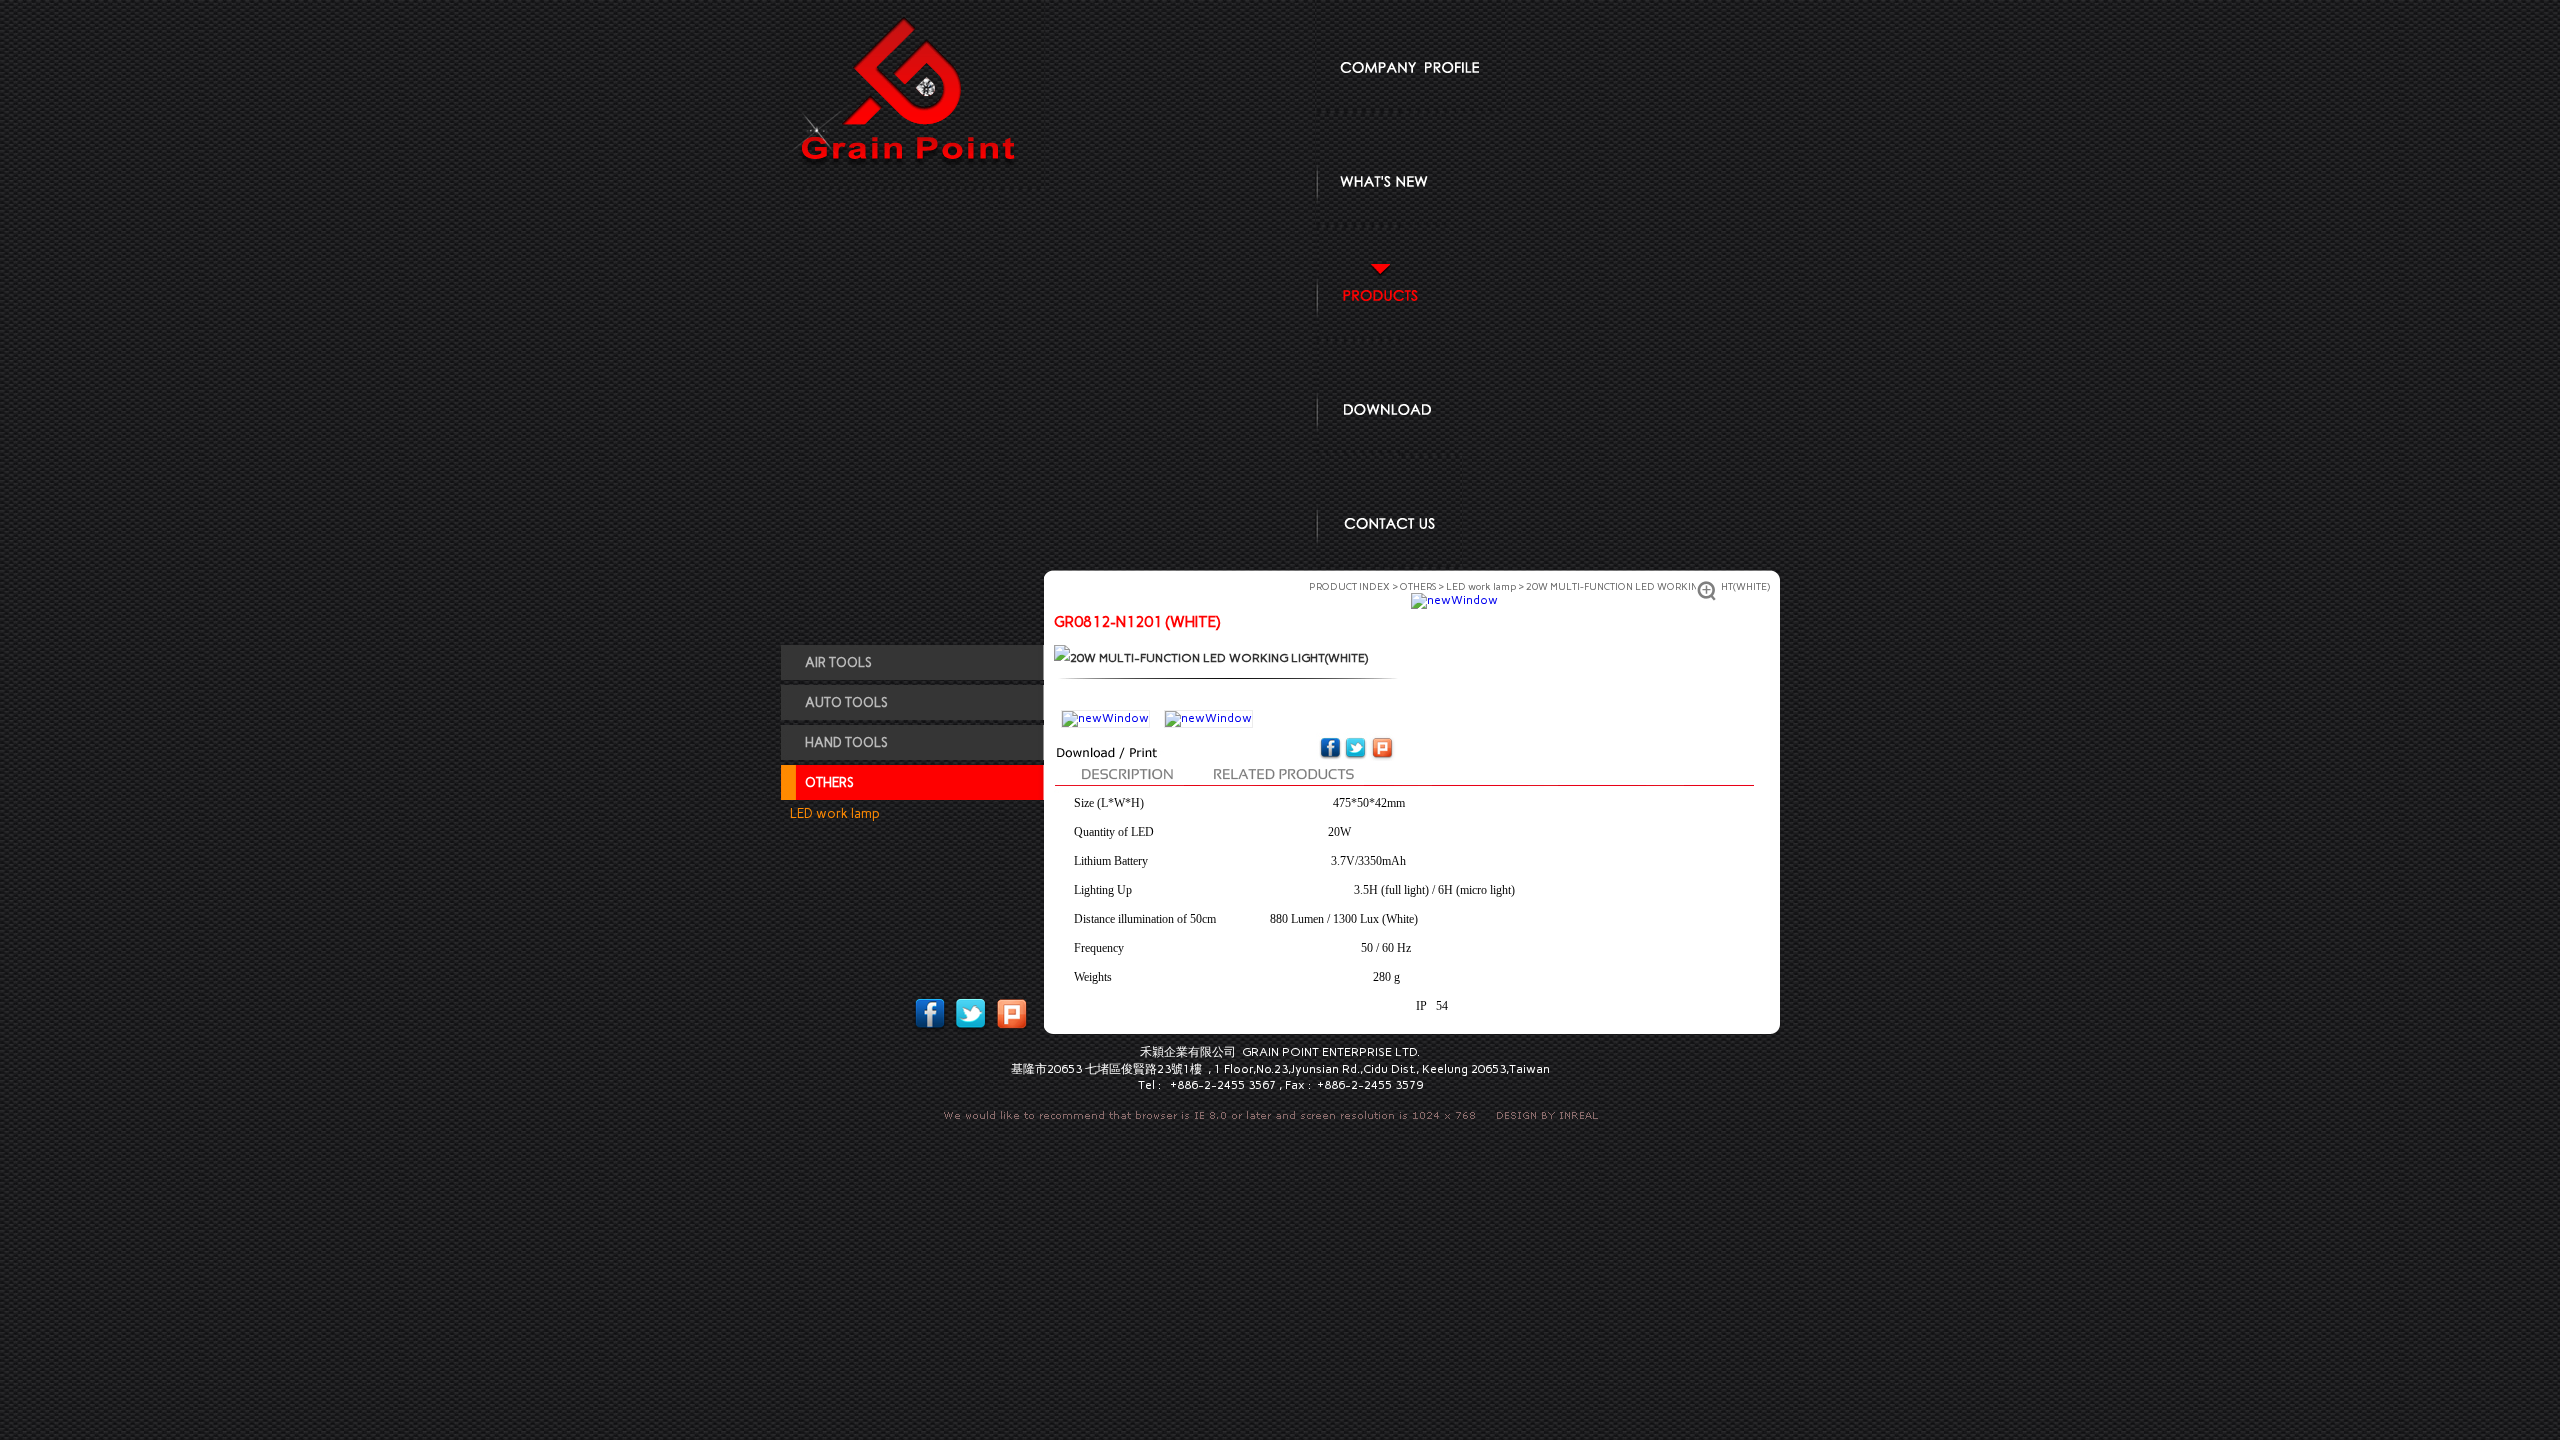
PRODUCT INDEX (1349, 586)
